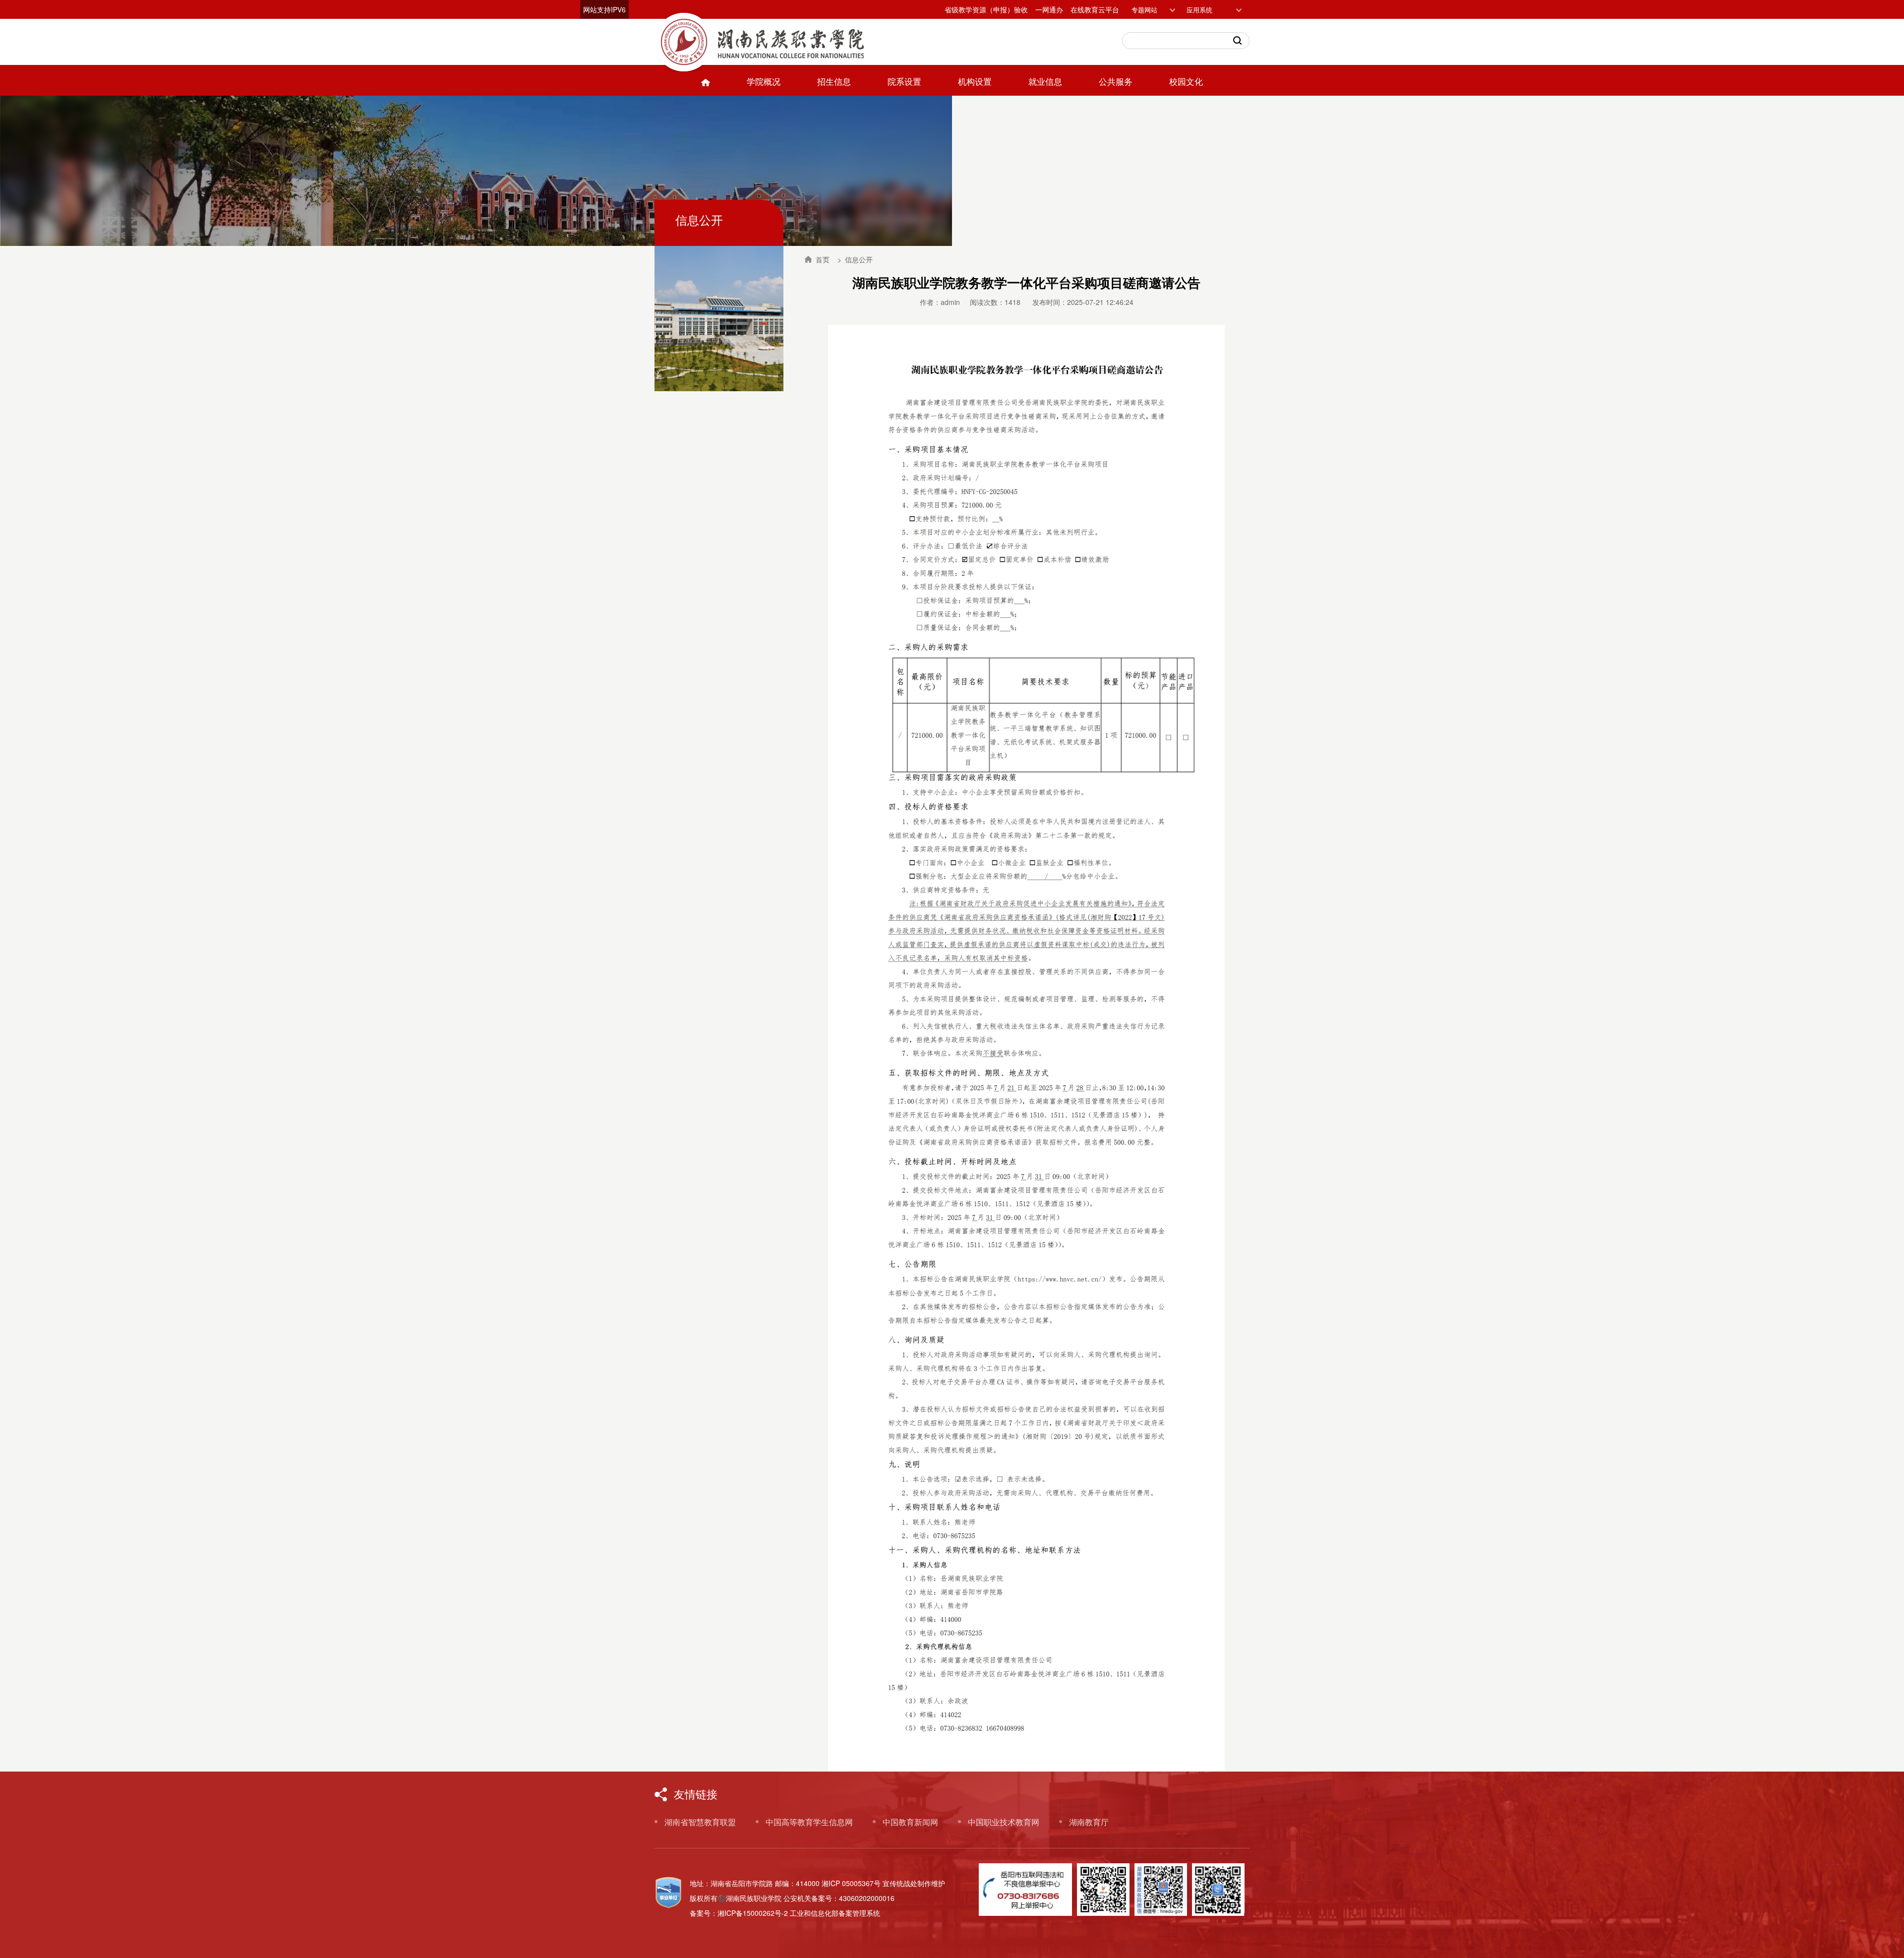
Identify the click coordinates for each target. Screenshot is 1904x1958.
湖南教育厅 (1089, 1822)
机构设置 (975, 81)
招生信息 (834, 81)
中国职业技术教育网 (1004, 1822)
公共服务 (1116, 81)
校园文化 (1186, 81)
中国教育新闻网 (910, 1822)
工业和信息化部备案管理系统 (835, 1913)
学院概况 (764, 81)
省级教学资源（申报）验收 (986, 9)
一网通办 (1049, 9)
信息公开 (859, 259)
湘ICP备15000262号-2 (753, 1913)
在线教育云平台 (1095, 9)
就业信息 (1045, 81)
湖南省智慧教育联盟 (700, 1822)
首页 (822, 259)
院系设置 (904, 81)
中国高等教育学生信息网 (809, 1822)
